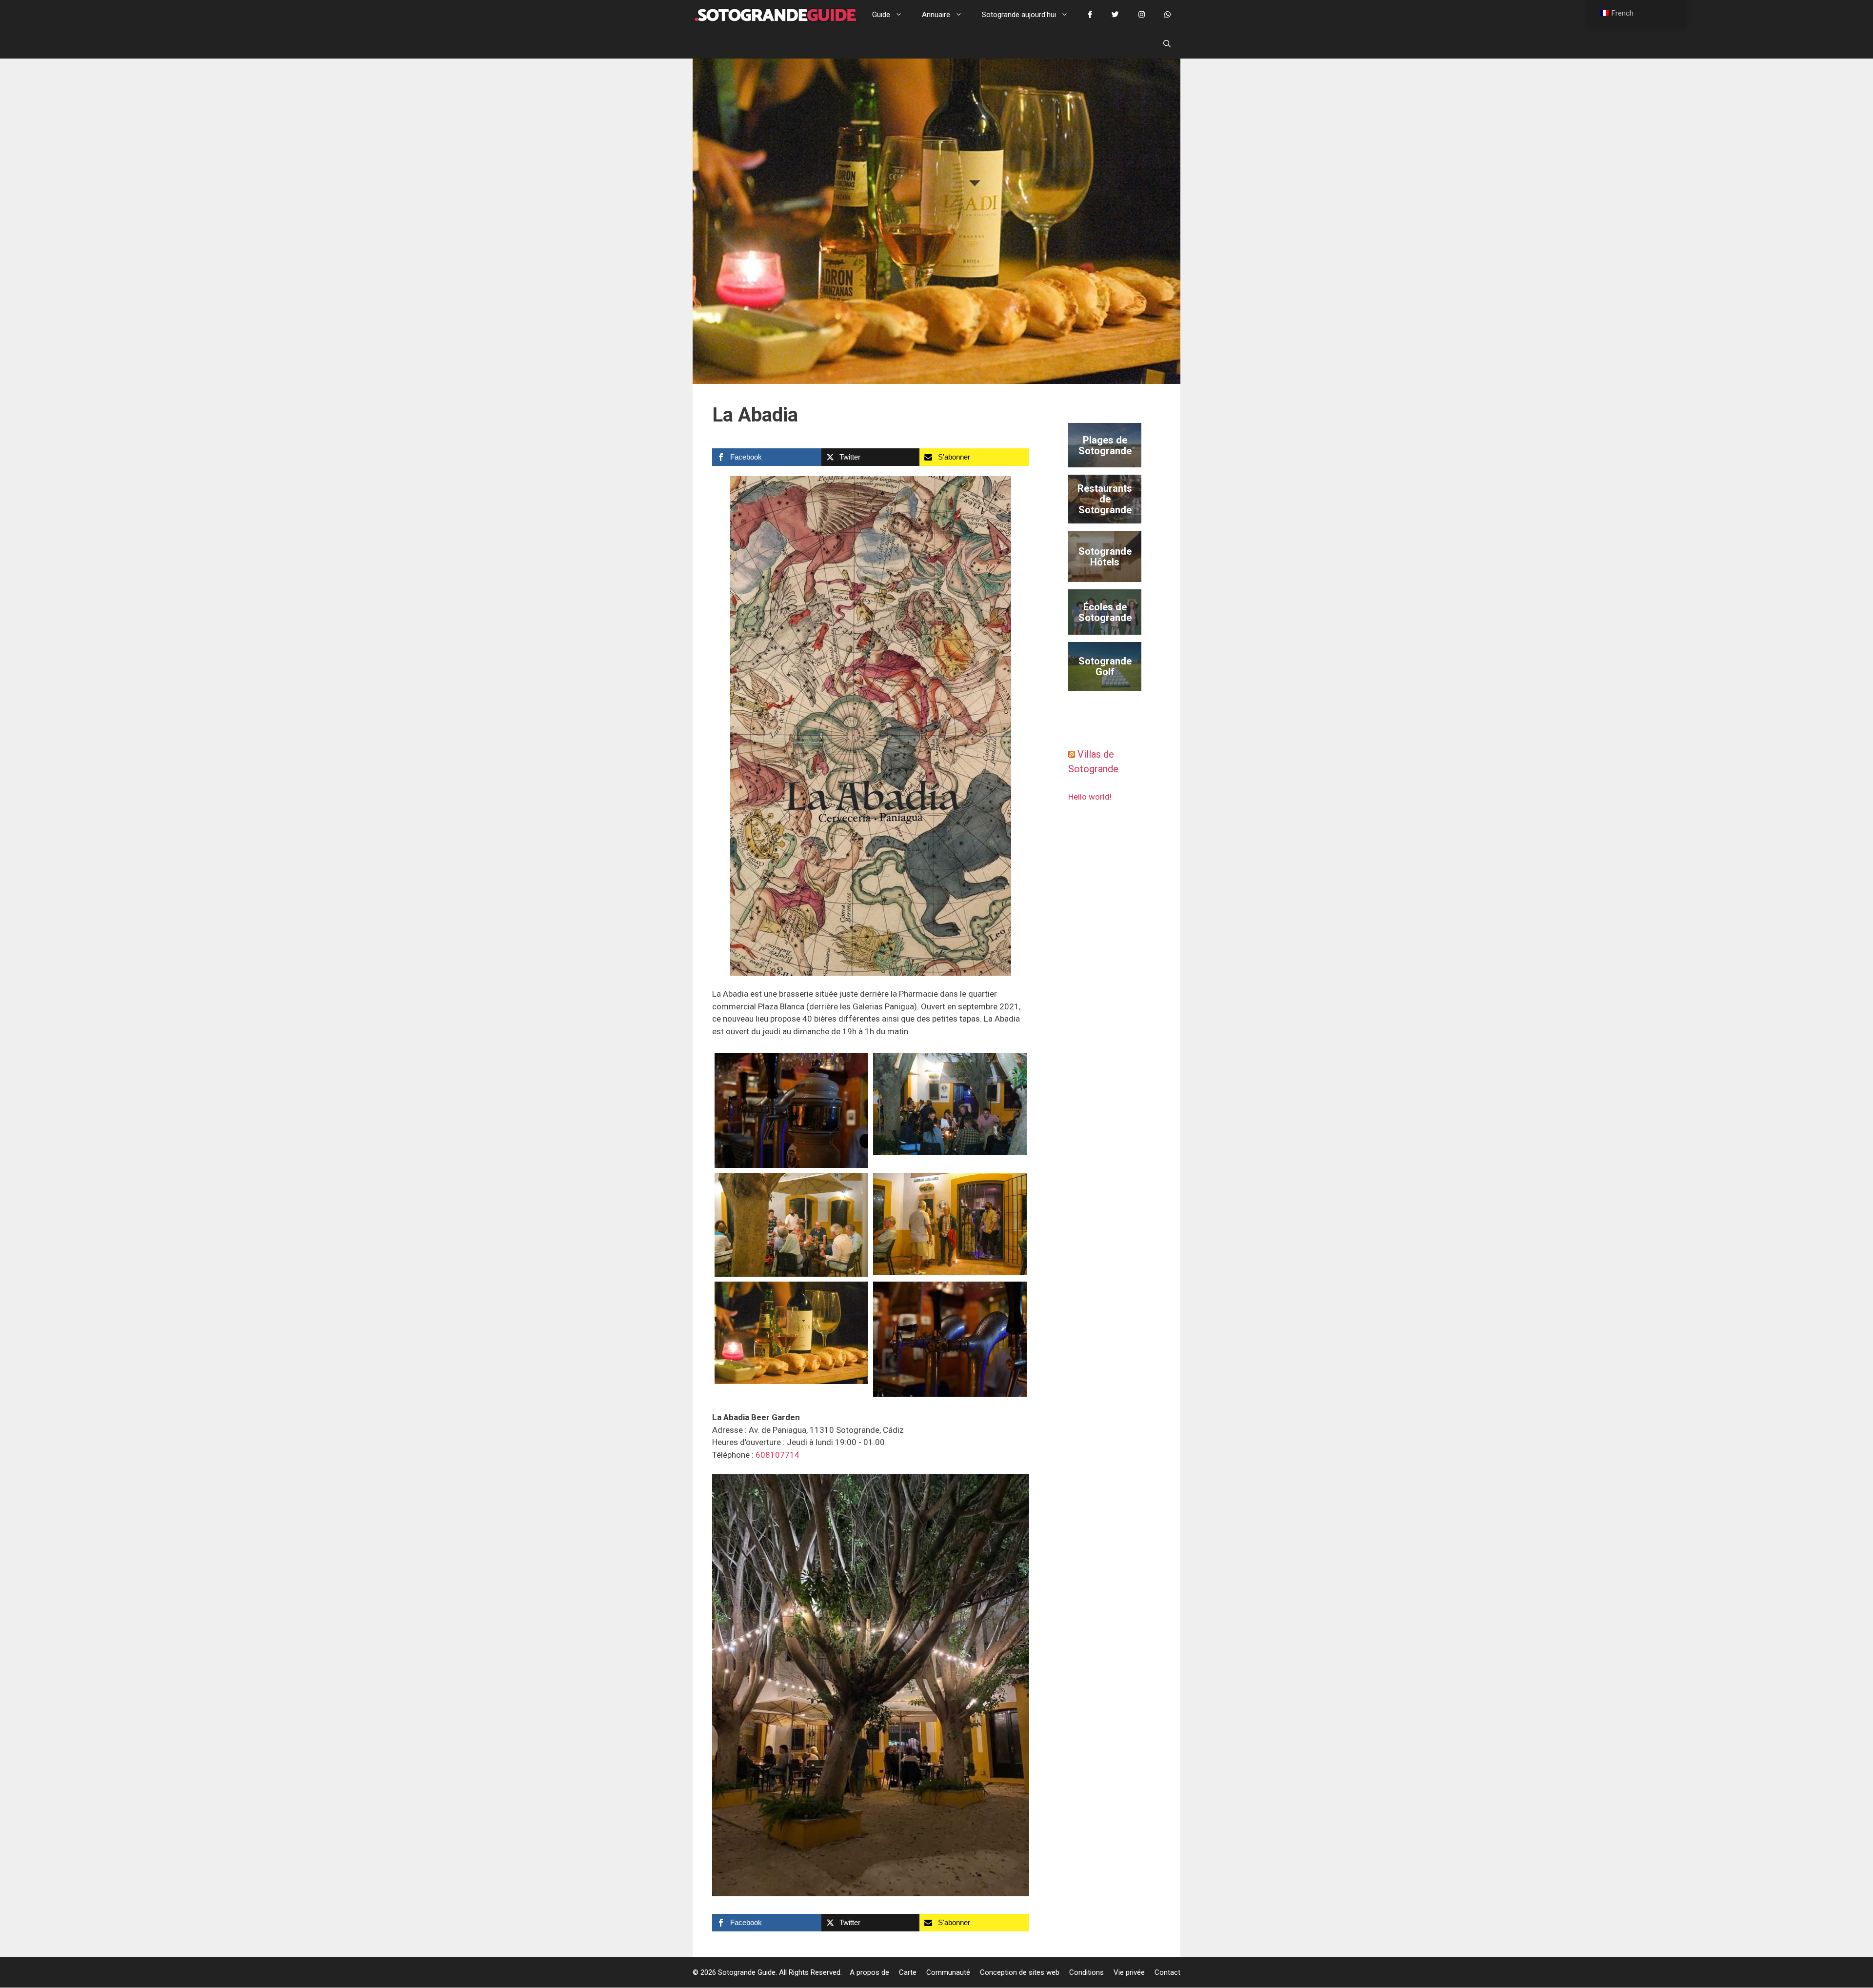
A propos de (869, 1972)
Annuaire (936, 15)
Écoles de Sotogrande (1105, 612)
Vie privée (1129, 1972)
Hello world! (1090, 797)
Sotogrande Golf (1105, 666)
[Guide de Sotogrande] (775, 15)
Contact (1167, 1972)
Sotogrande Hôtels (1105, 557)
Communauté (948, 1972)
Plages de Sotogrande (1105, 445)
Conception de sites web (1020, 1972)
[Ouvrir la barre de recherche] (1167, 44)
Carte (908, 1972)
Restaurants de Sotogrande (1105, 499)
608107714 (777, 1455)
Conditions (1086, 1972)
